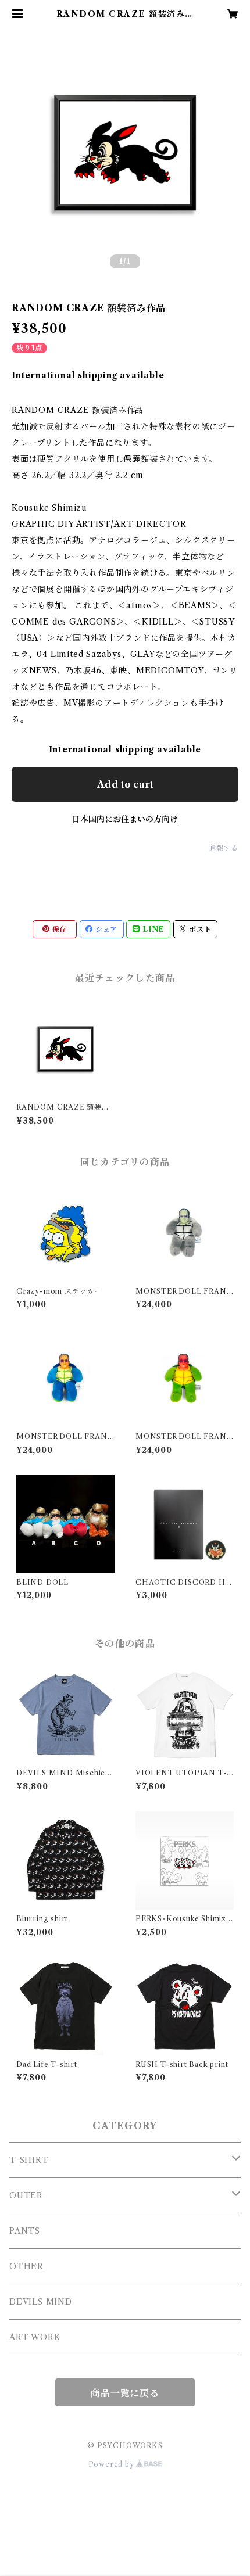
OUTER (26, 2195)
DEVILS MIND (41, 2302)
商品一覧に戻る (125, 2393)
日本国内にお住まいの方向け (125, 819)
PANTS (25, 2231)
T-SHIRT (29, 2160)
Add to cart (125, 784)
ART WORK (35, 2337)
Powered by (112, 2464)
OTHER (26, 2266)
